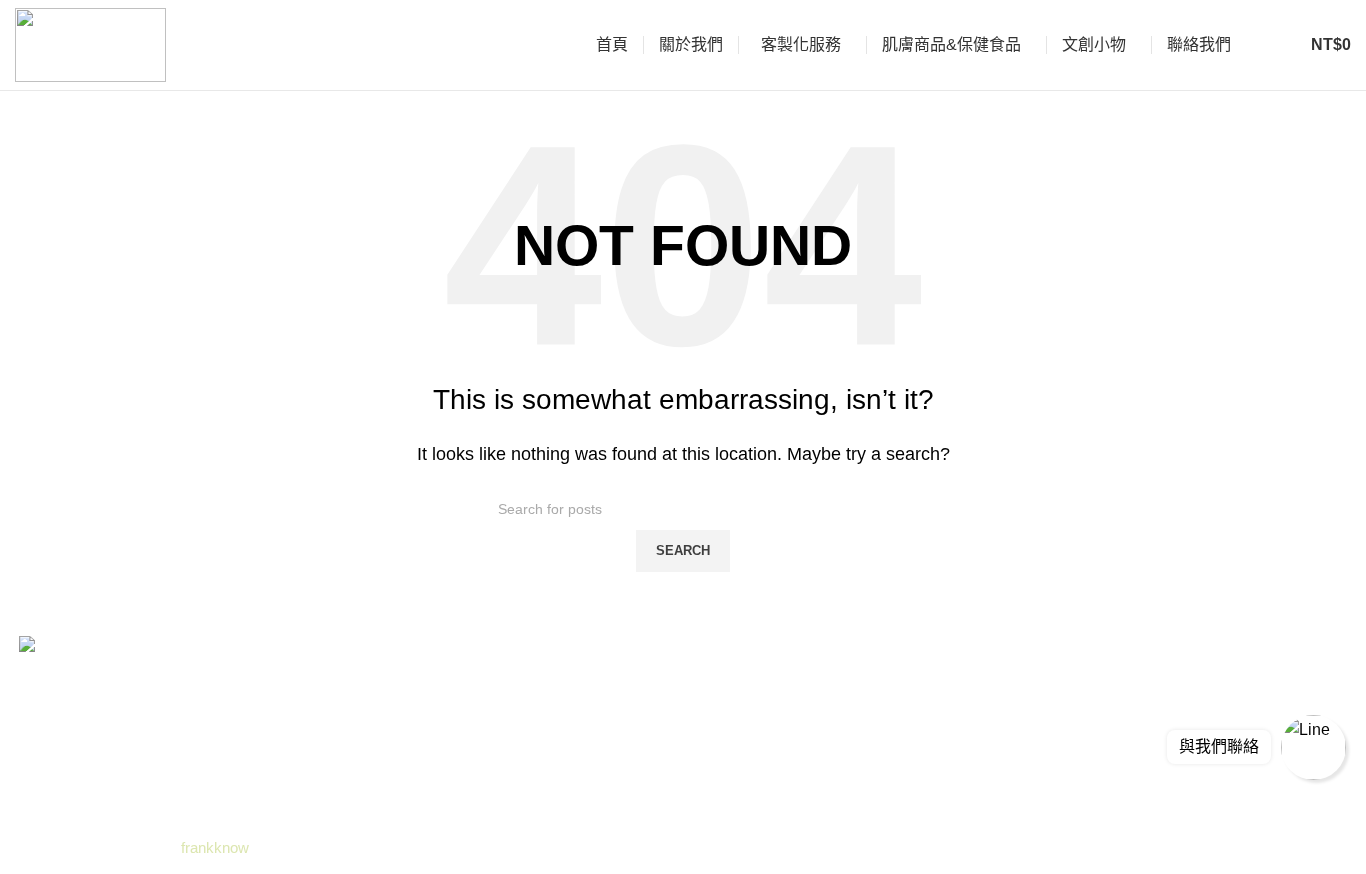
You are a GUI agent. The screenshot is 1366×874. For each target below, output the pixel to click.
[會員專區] (1275, 45)
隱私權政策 (502, 769)
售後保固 (494, 731)
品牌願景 (494, 694)
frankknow (213, 847)
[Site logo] (90, 43)
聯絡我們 (494, 806)
